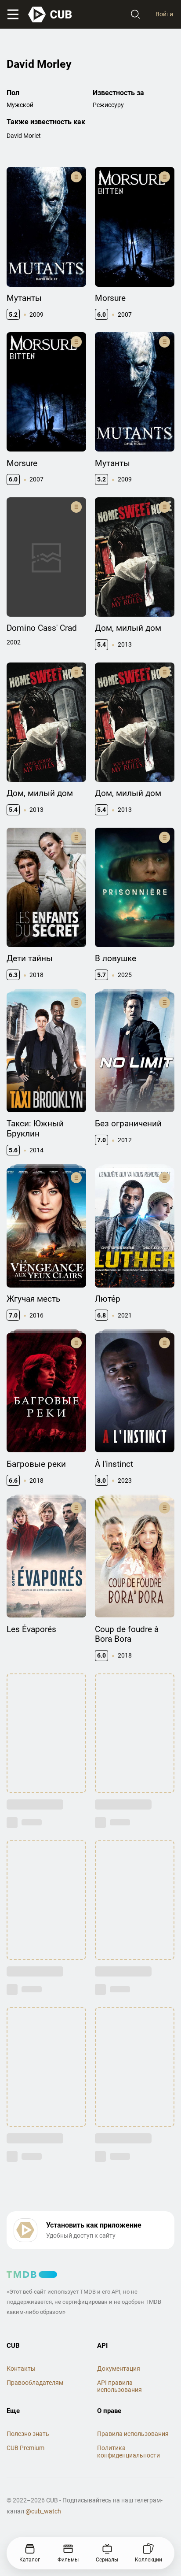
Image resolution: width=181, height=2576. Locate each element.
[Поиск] (135, 15)
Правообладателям (35, 2383)
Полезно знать (28, 2434)
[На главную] (51, 15)
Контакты (21, 2369)
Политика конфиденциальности (129, 2452)
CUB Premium (25, 2448)
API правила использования (119, 2386)
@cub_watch (43, 2511)
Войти (164, 14)
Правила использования (133, 2434)
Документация (119, 2369)
